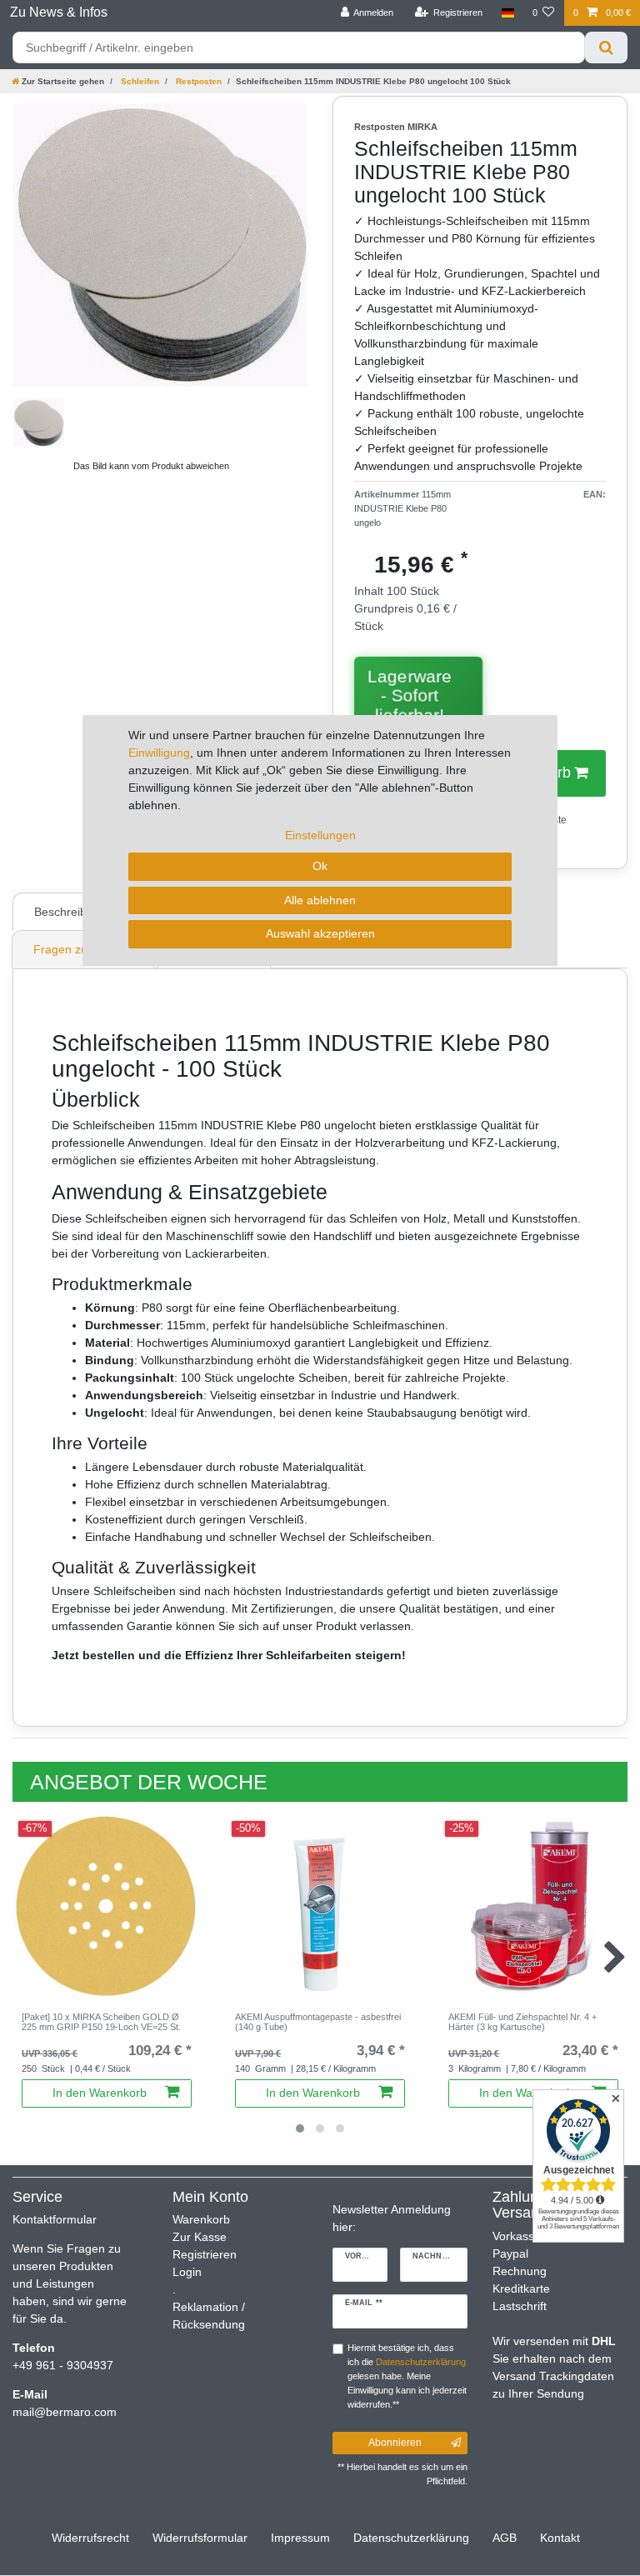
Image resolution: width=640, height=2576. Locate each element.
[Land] (507, 13)
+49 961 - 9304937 (63, 2365)
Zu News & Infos (59, 12)
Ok (320, 866)
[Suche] (606, 48)
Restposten (197, 81)
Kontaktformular (55, 2219)
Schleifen (139, 81)
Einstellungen (320, 835)
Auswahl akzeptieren (320, 933)
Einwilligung (159, 753)
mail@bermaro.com (65, 2412)
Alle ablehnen (320, 900)
